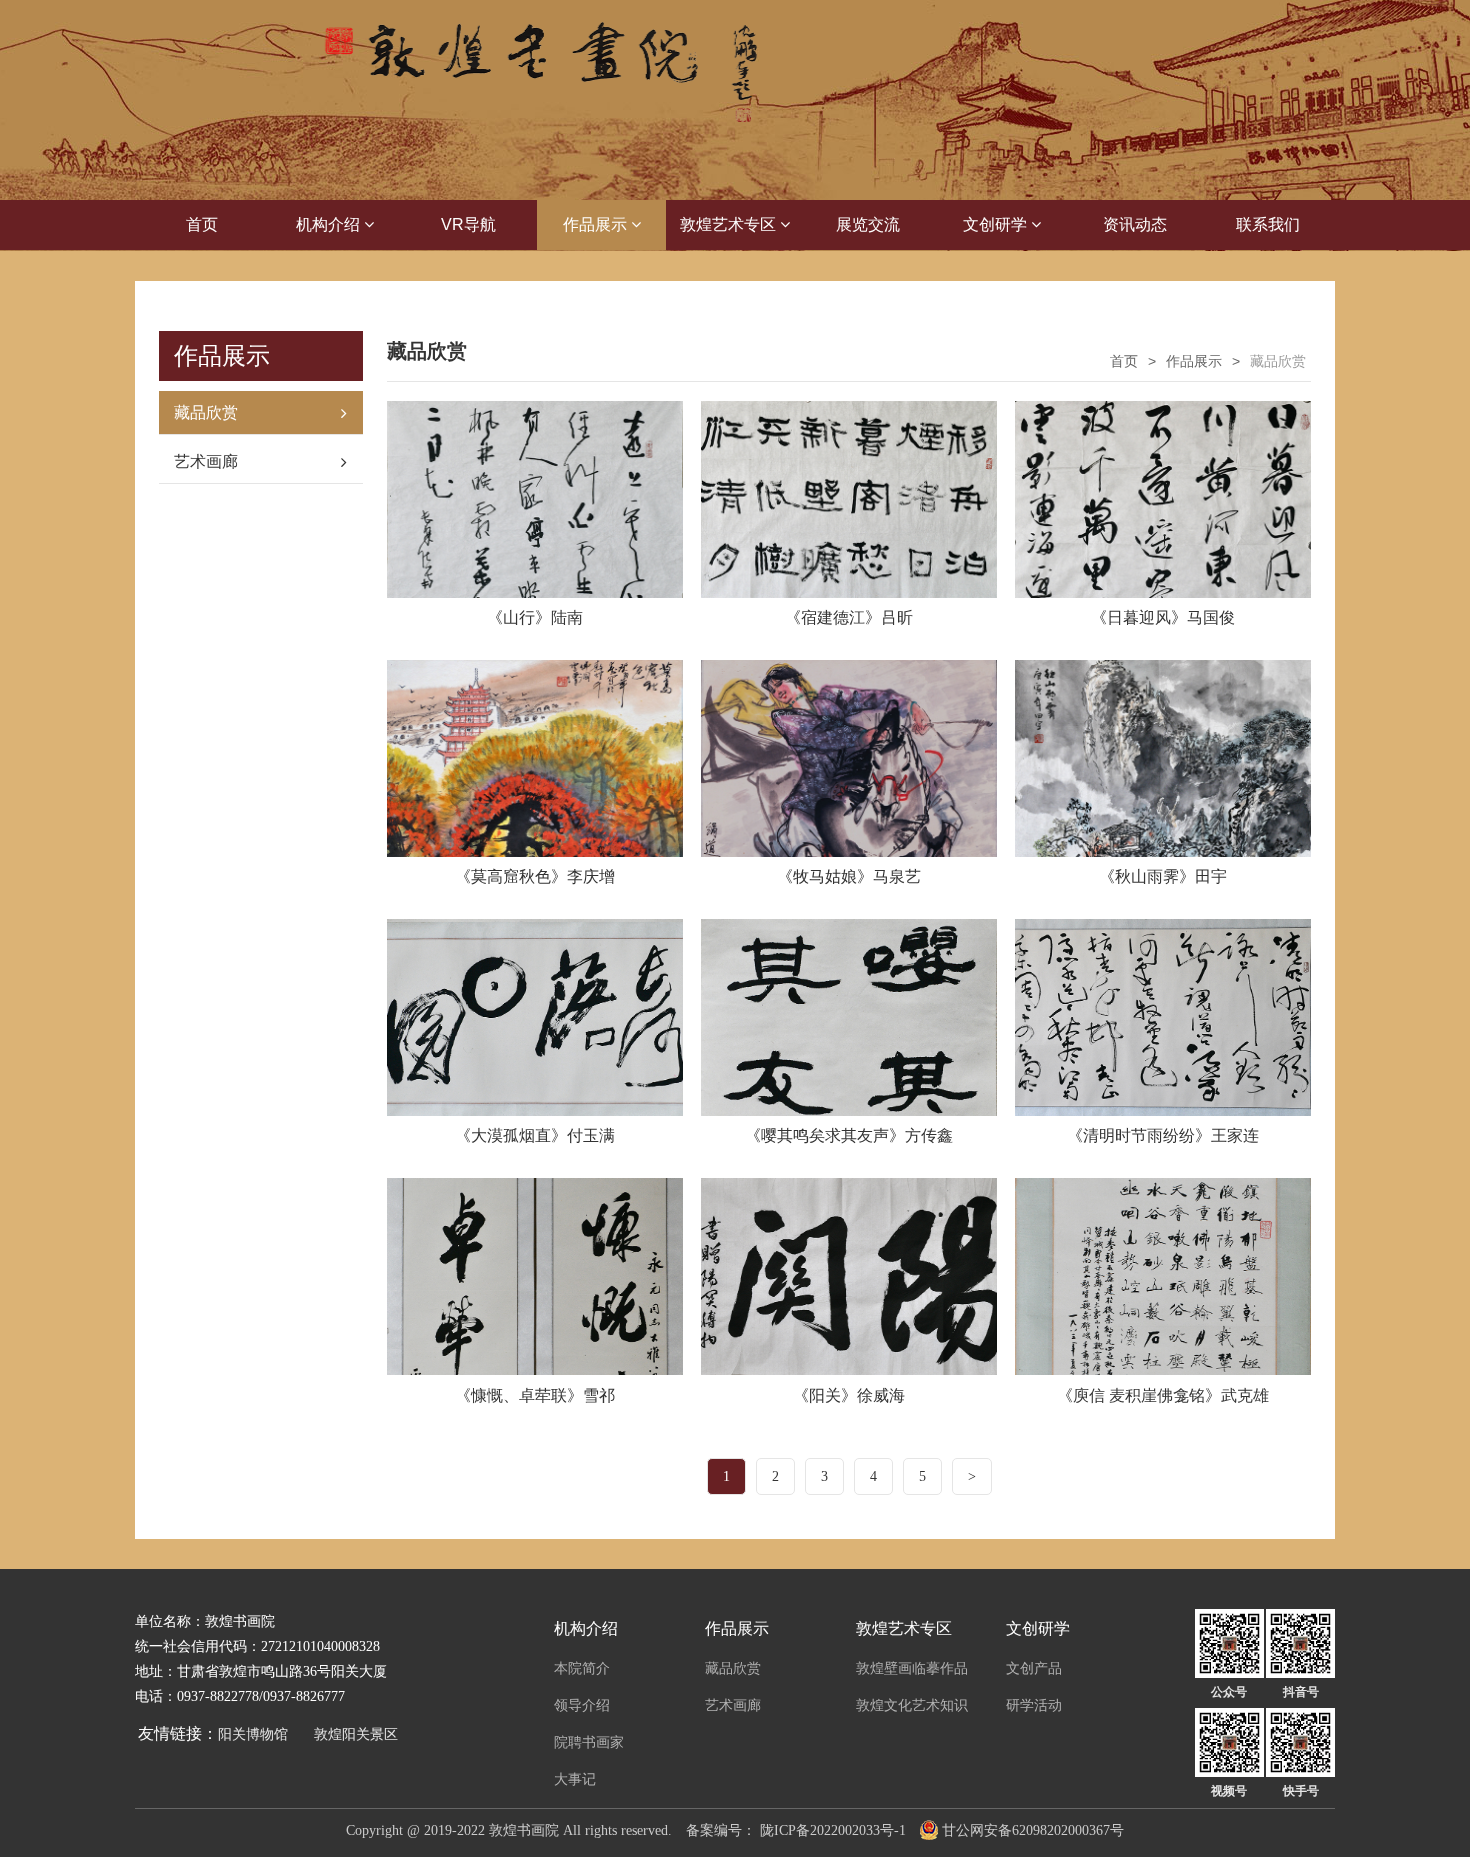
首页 (202, 224)
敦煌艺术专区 (730, 224)
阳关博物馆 (253, 1734)
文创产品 (1034, 1668)
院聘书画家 (589, 1742)
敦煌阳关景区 (356, 1734)
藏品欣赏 (206, 412)
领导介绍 (582, 1705)
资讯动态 (1135, 224)
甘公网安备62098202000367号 (1033, 1830)
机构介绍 (330, 224)
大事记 (575, 1779)
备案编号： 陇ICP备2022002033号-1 (796, 1830)
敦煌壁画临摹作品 (912, 1668)
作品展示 (597, 224)
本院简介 (582, 1668)
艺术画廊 (206, 461)
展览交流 (868, 224)
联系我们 (1268, 224)
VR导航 (468, 224)
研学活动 (1034, 1705)
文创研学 (997, 224)
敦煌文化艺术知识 (912, 1705)
